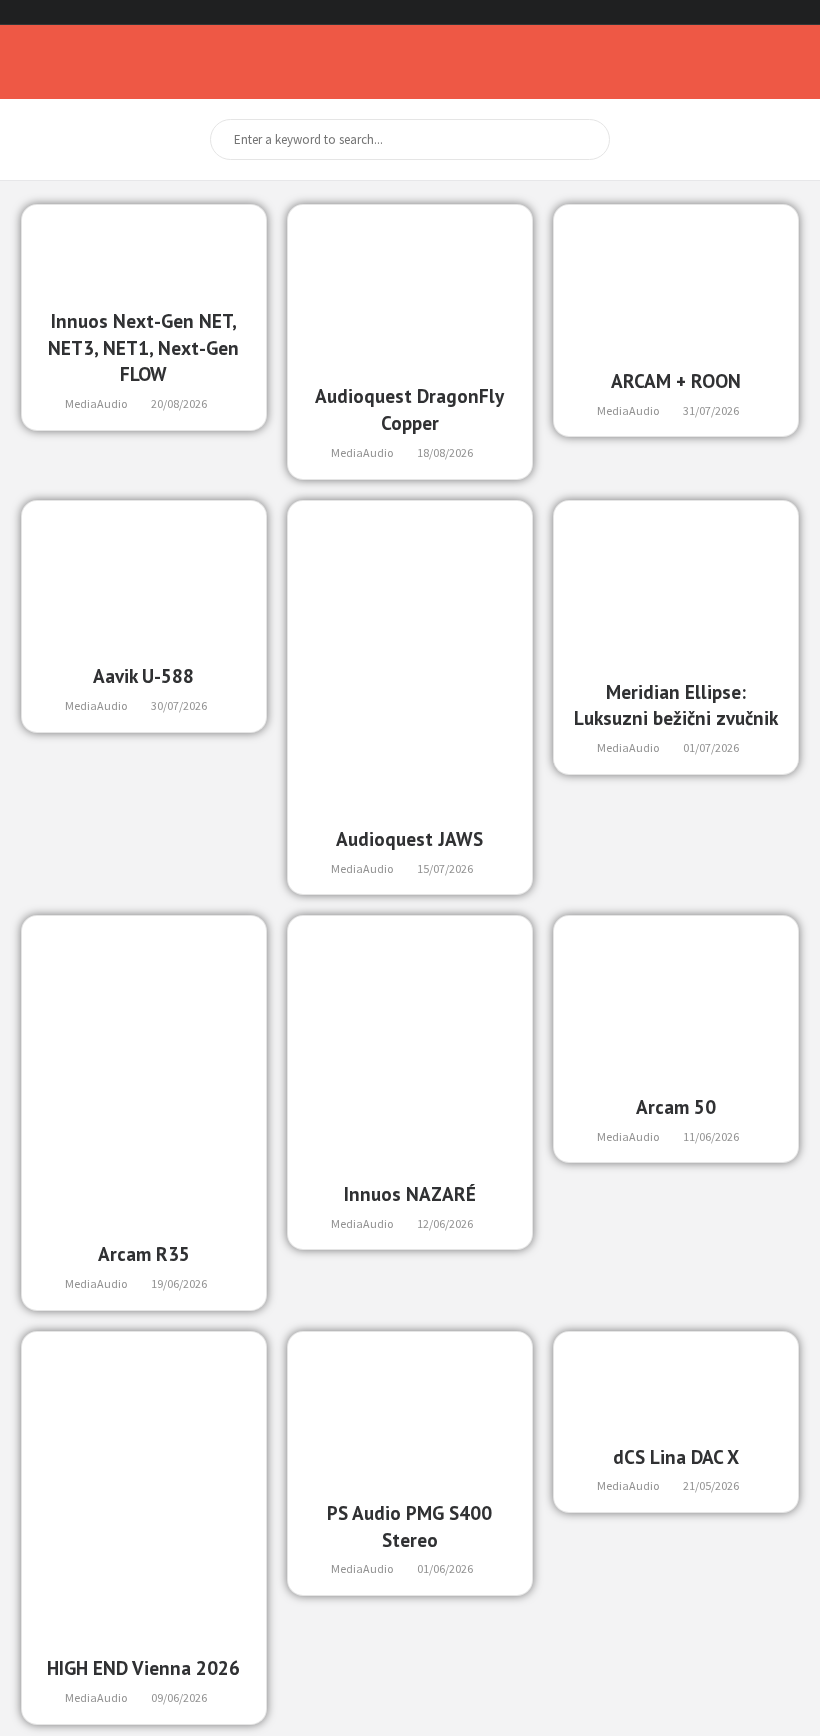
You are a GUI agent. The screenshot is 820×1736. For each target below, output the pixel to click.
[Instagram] (772, 13)
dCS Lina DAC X (676, 1456)
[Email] (796, 13)
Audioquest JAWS (409, 838)
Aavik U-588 (143, 675)
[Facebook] (748, 13)
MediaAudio (96, 403)
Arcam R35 (144, 1253)
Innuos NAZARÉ (410, 1193)
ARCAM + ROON (676, 380)
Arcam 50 (676, 1106)
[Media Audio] (64, 62)
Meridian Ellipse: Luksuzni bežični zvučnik (676, 705)
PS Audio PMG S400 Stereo (409, 1526)
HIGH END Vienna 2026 (143, 1667)
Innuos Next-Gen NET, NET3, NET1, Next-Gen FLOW (143, 347)
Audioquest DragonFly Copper (409, 409)
